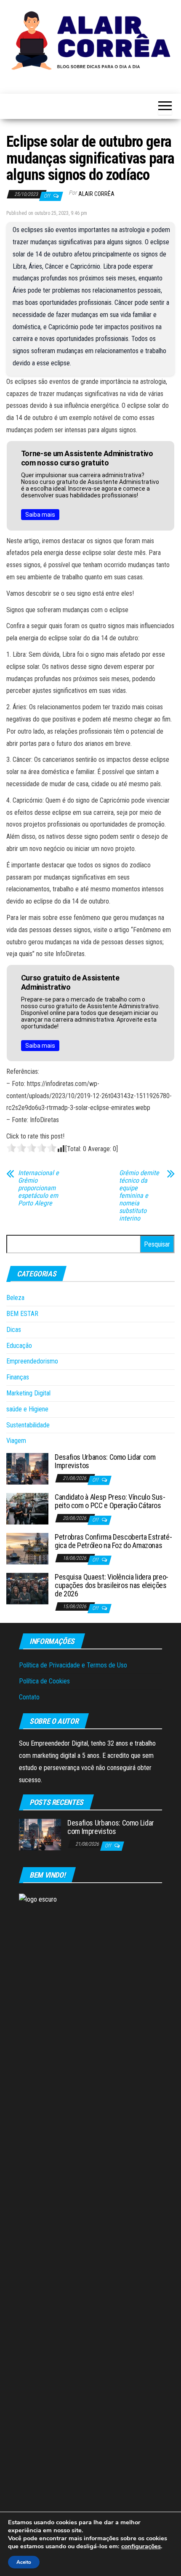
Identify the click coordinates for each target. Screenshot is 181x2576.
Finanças (18, 1377)
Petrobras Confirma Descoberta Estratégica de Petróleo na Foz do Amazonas (113, 1541)
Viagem (16, 1441)
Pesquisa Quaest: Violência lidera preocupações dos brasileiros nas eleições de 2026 (112, 1585)
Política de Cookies (44, 1681)
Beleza (15, 1298)
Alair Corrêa (96, 194)
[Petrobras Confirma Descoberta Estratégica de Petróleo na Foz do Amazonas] (27, 1548)
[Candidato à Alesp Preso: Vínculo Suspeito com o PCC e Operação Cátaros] (27, 1508)
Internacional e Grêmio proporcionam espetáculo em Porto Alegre (39, 1188)
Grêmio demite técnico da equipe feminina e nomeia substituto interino (139, 1196)
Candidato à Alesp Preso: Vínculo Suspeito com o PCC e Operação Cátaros (110, 1501)
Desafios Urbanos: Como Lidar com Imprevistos (105, 1461)
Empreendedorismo (32, 1361)
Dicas (14, 1330)
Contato (29, 1697)
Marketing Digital (28, 1393)
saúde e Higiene (27, 1409)
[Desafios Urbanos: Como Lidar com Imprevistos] (27, 1468)
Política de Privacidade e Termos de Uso (73, 1665)
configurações (141, 2546)
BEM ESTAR (22, 1314)
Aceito (24, 2562)
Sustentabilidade (28, 1425)
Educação (19, 1346)
